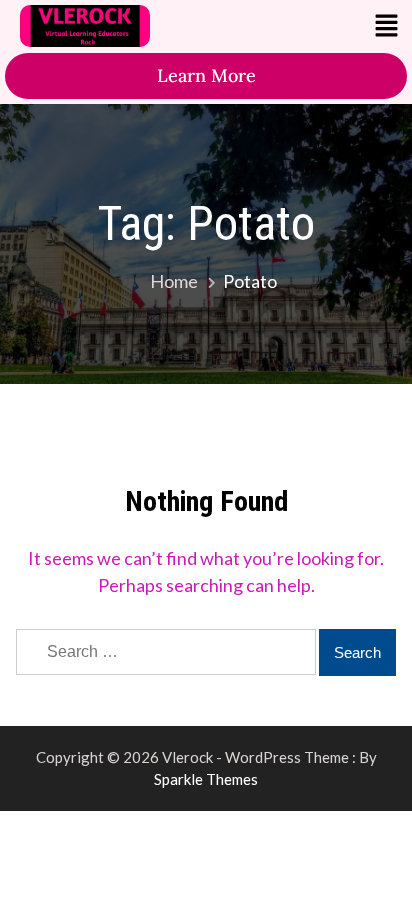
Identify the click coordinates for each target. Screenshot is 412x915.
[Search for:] (167, 650)
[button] (387, 26)
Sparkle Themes (206, 779)
